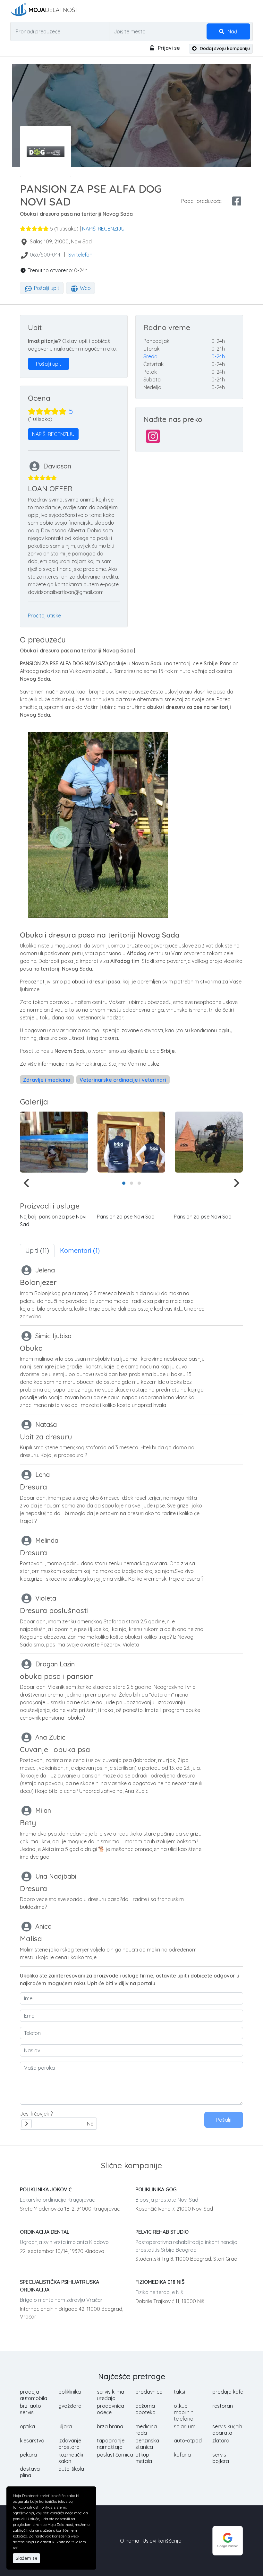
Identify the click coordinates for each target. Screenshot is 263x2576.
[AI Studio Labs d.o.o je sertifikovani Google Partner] (228, 2540)
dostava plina (30, 2472)
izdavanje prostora (70, 2444)
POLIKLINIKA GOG (156, 2189)
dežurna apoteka (145, 2409)
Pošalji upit (46, 288)
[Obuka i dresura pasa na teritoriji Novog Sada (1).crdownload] (54, 1142)
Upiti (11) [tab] (37, 1250)
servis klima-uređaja (111, 2395)
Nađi (232, 31)
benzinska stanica (147, 2444)
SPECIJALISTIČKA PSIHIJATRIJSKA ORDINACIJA (59, 2286)
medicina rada (146, 2430)
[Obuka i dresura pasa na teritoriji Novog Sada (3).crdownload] (209, 1142)
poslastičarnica (115, 2455)
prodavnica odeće (110, 2409)
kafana (182, 2455)
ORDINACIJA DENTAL (45, 2232)
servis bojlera (221, 2458)
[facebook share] (237, 201)
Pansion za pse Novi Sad (126, 1217)
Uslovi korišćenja (162, 2541)
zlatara (221, 2441)
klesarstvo (32, 2441)
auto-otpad (188, 2441)
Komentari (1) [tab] (80, 1250)
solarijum (185, 2426)
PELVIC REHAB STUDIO (162, 2232)
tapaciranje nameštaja (111, 2444)
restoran (223, 2406)
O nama (130, 2541)
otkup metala (144, 2458)
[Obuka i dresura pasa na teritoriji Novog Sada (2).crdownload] (131, 1142)
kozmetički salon (71, 2458)
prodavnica (149, 2392)
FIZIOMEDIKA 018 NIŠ (160, 2282)
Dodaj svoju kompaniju (224, 48)
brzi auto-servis (31, 2409)
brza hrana (110, 2426)
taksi (179, 2392)
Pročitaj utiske (44, 616)
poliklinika (70, 2392)
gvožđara (70, 2406)
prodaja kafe (228, 2392)
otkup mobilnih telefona (184, 2412)
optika (27, 2426)
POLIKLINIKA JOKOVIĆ (46, 2189)
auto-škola (71, 2469)
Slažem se (26, 2558)
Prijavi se (168, 48)
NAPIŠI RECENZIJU (103, 229)
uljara (65, 2426)
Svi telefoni (81, 255)
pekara (28, 2455)
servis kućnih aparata (227, 2430)
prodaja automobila (34, 2395)
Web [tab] (85, 288)
